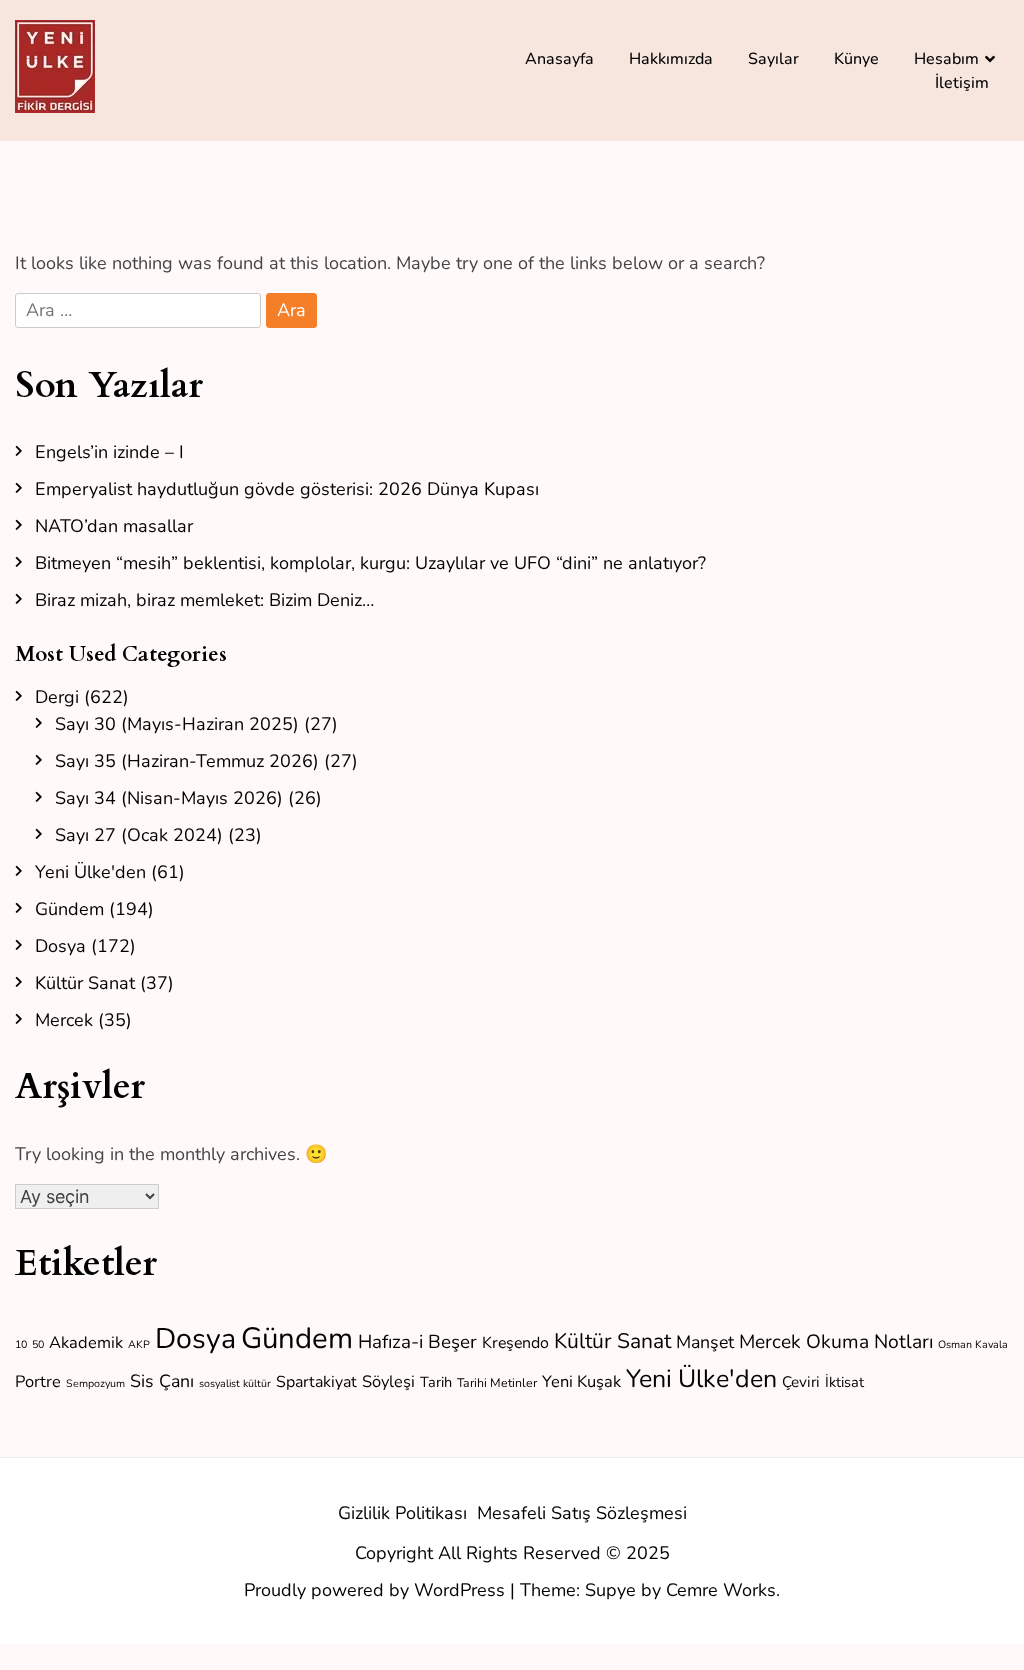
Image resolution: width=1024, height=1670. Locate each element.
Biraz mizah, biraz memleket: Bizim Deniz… (204, 600)
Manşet (705, 1342)
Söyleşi (388, 1381)
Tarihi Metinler (497, 1382)
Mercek (64, 1020)
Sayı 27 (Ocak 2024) (139, 835)
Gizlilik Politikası (402, 1513)
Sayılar (773, 59)
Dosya (60, 946)
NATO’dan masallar (114, 526)
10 (21, 1344)
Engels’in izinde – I (109, 452)
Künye (856, 59)
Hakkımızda (671, 59)
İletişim (962, 83)
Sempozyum (95, 1383)
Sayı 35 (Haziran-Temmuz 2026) (187, 761)
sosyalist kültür (235, 1383)
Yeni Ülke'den (90, 872)
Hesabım (946, 59)
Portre (38, 1381)
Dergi (57, 697)
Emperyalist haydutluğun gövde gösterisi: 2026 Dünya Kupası (287, 489)
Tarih (436, 1382)
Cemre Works (721, 1590)
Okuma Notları (869, 1341)
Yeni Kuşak (581, 1381)
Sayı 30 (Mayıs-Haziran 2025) (177, 724)
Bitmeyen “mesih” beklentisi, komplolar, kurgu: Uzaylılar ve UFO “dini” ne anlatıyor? (370, 563)
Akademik (86, 1342)
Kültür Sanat (85, 983)
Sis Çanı (162, 1381)
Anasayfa (559, 59)
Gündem (69, 909)
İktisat (844, 1382)
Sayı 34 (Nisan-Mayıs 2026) (169, 798)
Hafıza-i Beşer (417, 1342)
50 (38, 1344)
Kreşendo (515, 1343)
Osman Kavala (973, 1344)
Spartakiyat (316, 1382)
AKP (139, 1344)
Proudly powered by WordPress (377, 1590)
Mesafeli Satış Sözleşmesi (582, 1513)
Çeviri (801, 1382)
